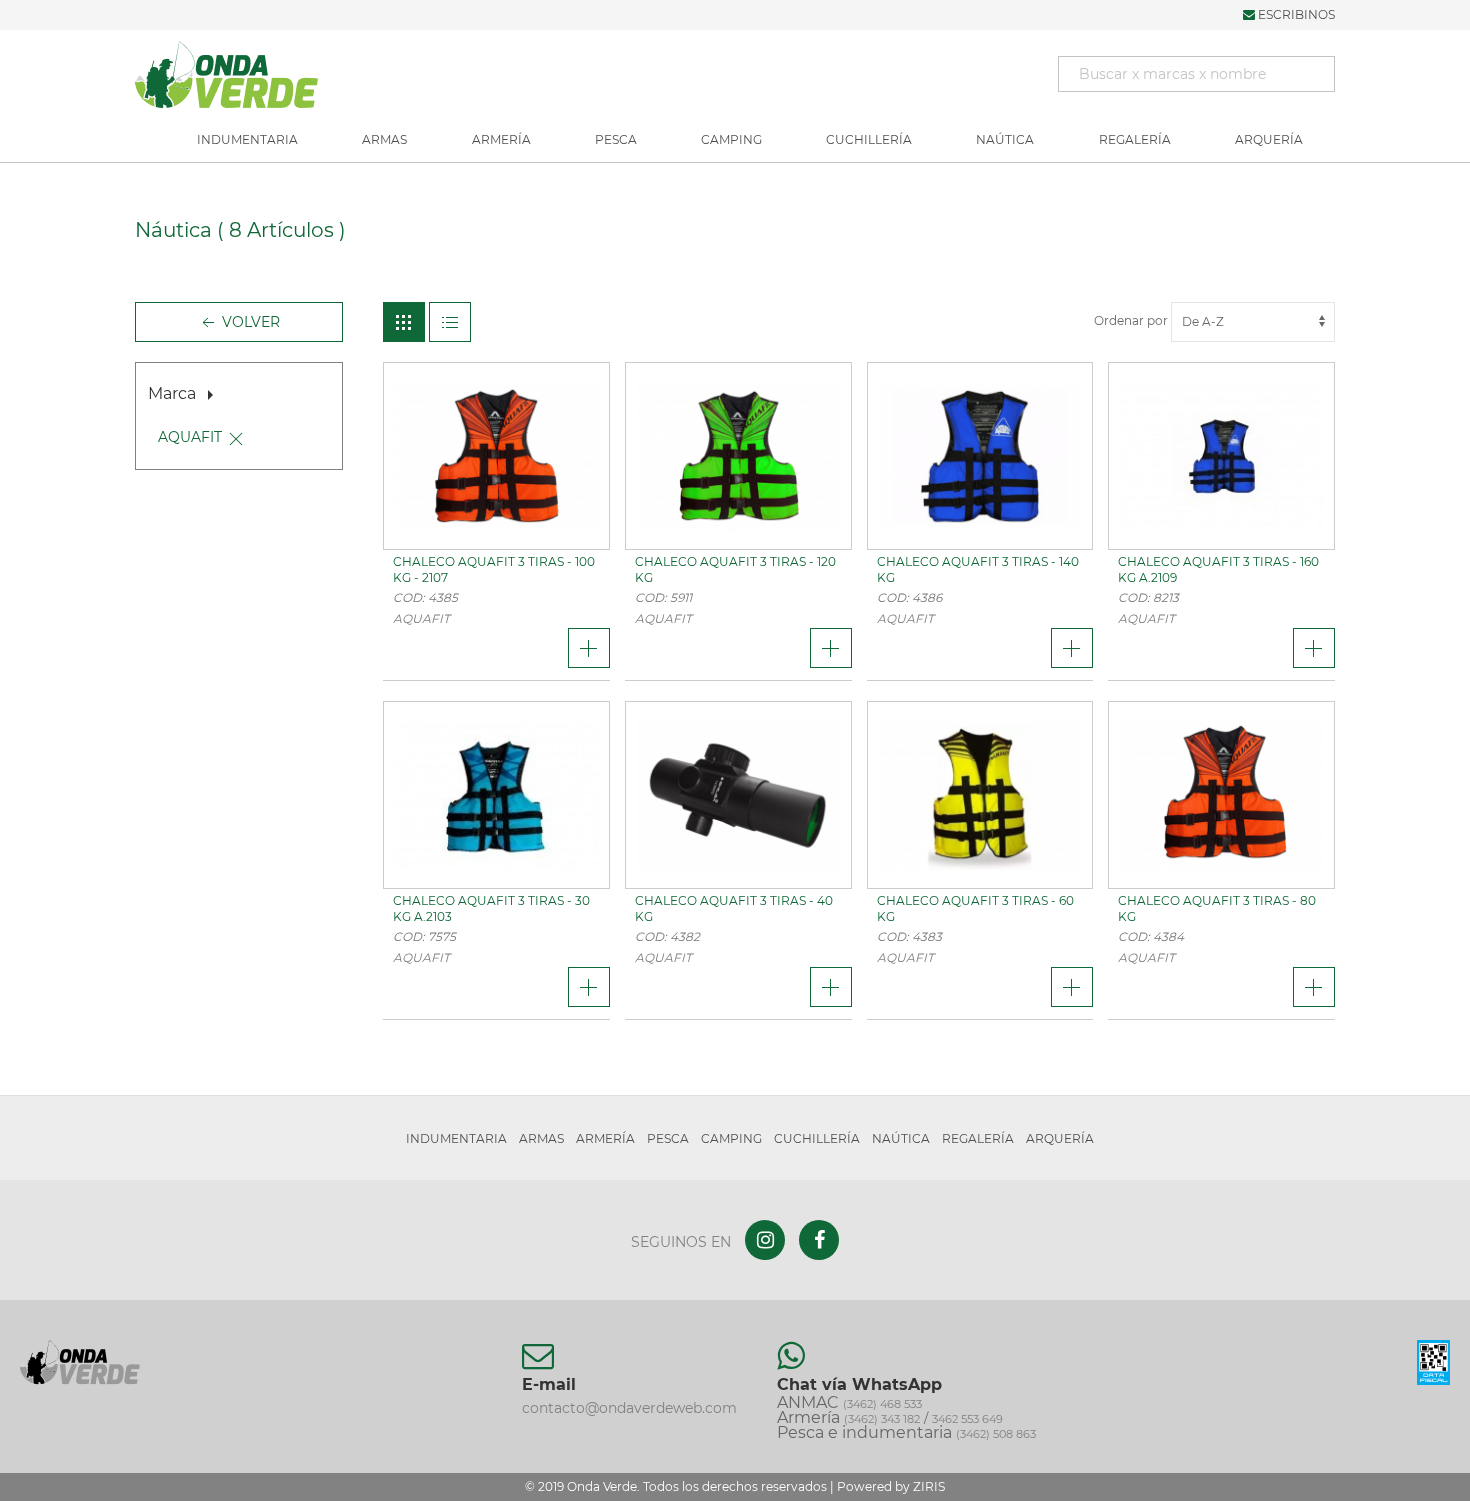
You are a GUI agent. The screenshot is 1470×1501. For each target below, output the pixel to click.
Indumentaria (247, 139)
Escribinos (1295, 14)
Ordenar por (1132, 320)
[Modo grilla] (404, 322)
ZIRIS (929, 1486)
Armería (501, 139)
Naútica (1005, 139)
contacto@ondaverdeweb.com (629, 1408)
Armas (384, 139)
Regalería (1135, 139)
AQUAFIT (190, 437)
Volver (249, 322)
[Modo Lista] (450, 322)
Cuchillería (869, 139)
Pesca (616, 139)
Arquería (1269, 139)
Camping (731, 139)
